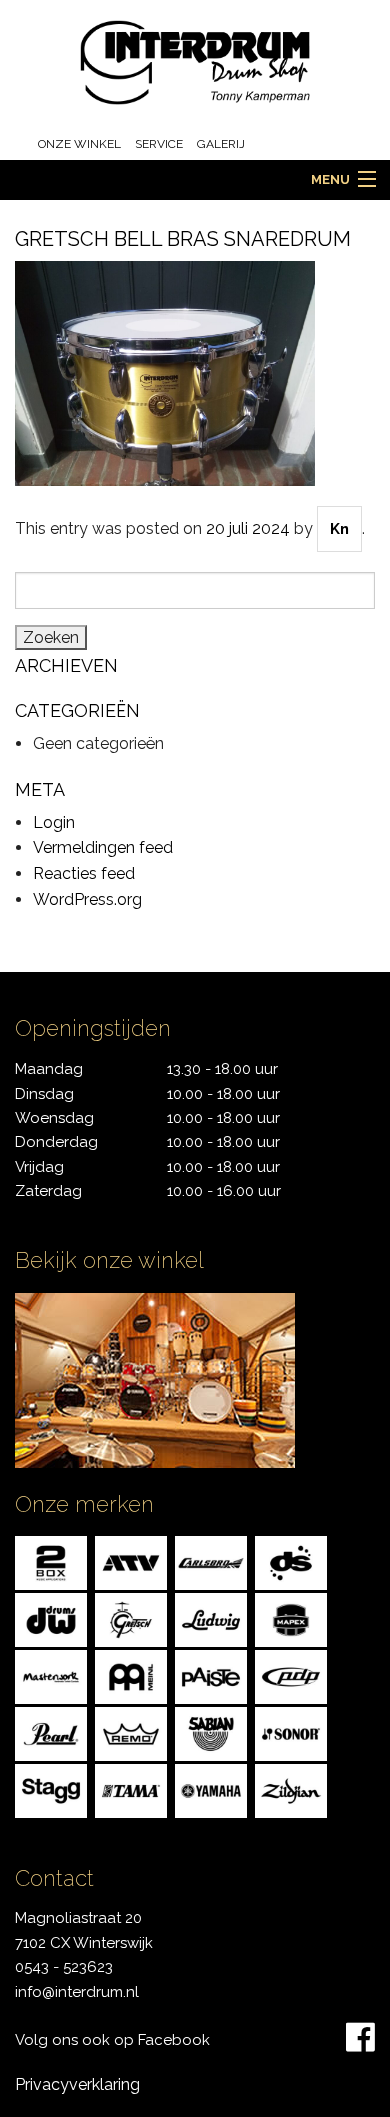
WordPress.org (87, 899)
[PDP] (291, 1676)
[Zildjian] (291, 1790)
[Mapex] (291, 1619)
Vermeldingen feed (103, 847)
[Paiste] (211, 1676)
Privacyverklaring (77, 2084)
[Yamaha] (211, 1790)
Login (54, 822)
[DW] (51, 1619)
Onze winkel (79, 144)
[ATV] (131, 1562)
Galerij (221, 144)
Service (159, 144)
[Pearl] (51, 1733)
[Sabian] (211, 1733)
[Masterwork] (51, 1676)
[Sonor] (291, 1733)
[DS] (291, 1562)
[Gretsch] (131, 1619)
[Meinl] (131, 1676)
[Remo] (131, 1733)
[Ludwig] (211, 1619)
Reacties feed (84, 873)
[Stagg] (51, 1790)
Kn (339, 529)
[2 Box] (51, 1562)
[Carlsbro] (211, 1562)
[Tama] (131, 1790)
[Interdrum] (195, 61)
